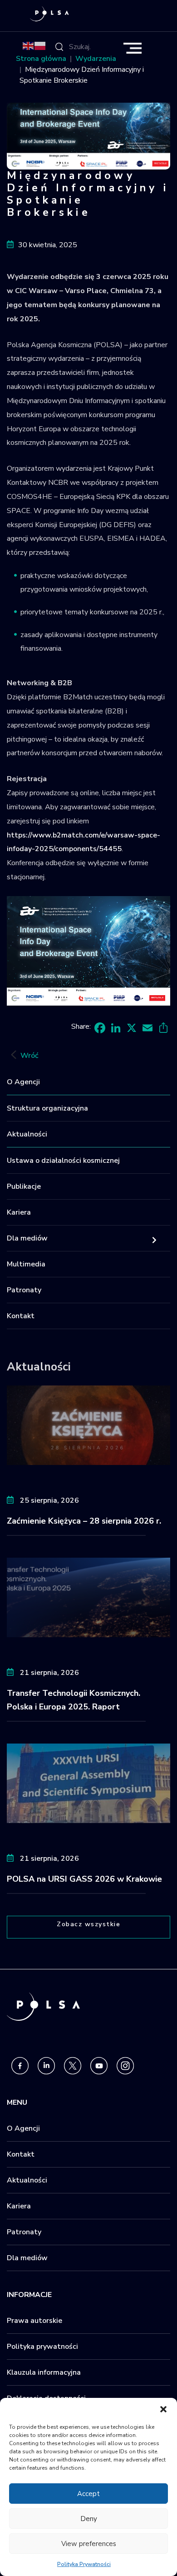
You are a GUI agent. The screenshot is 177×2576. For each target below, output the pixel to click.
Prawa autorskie (34, 2321)
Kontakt (21, 1316)
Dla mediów (27, 1238)
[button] (163, 2409)
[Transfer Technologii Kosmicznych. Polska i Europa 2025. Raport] (88, 1597)
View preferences (89, 2544)
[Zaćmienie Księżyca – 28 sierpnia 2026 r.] (88, 1425)
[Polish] (40, 45)
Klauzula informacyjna (44, 2372)
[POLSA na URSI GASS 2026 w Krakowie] (88, 1783)
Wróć (29, 1056)
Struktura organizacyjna (47, 1108)
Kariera (19, 1212)
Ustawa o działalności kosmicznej (63, 1161)
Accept (88, 2494)
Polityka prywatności (42, 2347)
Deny (89, 2519)
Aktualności (27, 1134)
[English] (29, 45)
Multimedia (26, 1264)
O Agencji (23, 1082)
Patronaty (24, 1290)
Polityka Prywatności (84, 2564)
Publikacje (24, 1186)
